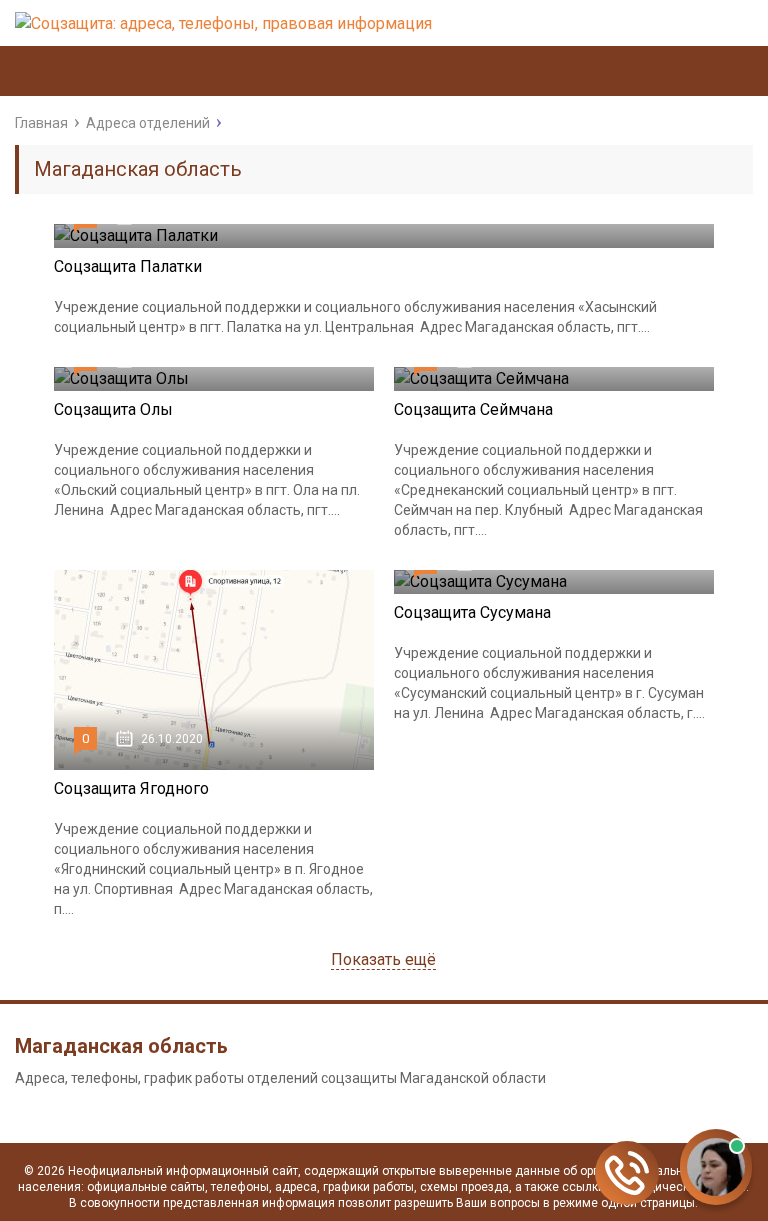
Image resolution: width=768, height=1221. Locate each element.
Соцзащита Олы (113, 409)
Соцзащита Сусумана (472, 612)
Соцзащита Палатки (128, 266)
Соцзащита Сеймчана (473, 409)
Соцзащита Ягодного (131, 788)
